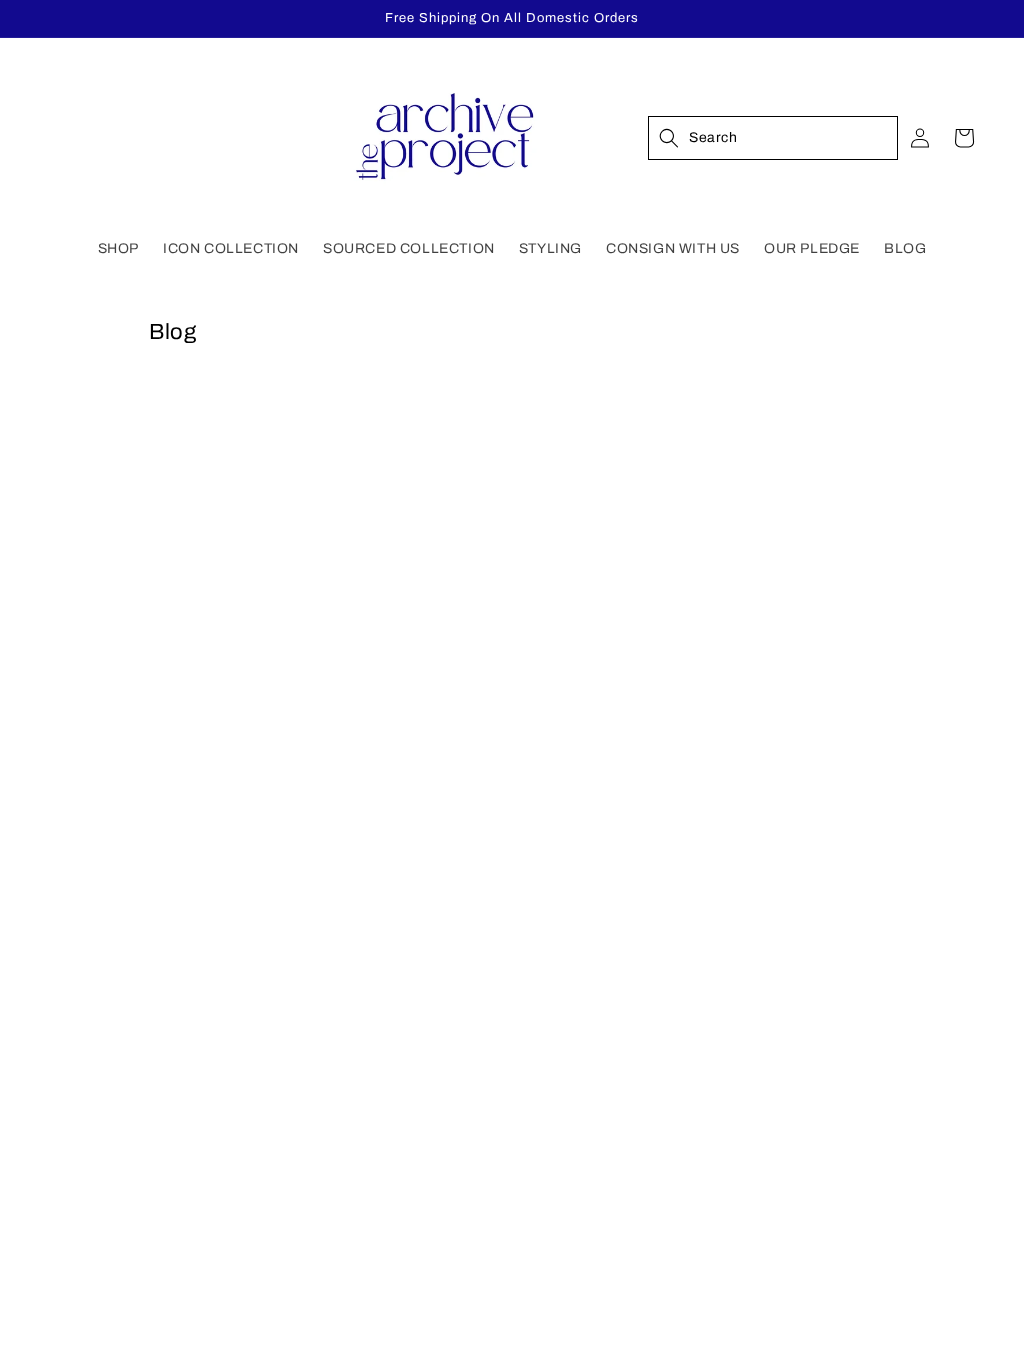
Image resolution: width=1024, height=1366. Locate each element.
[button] (118, 249)
